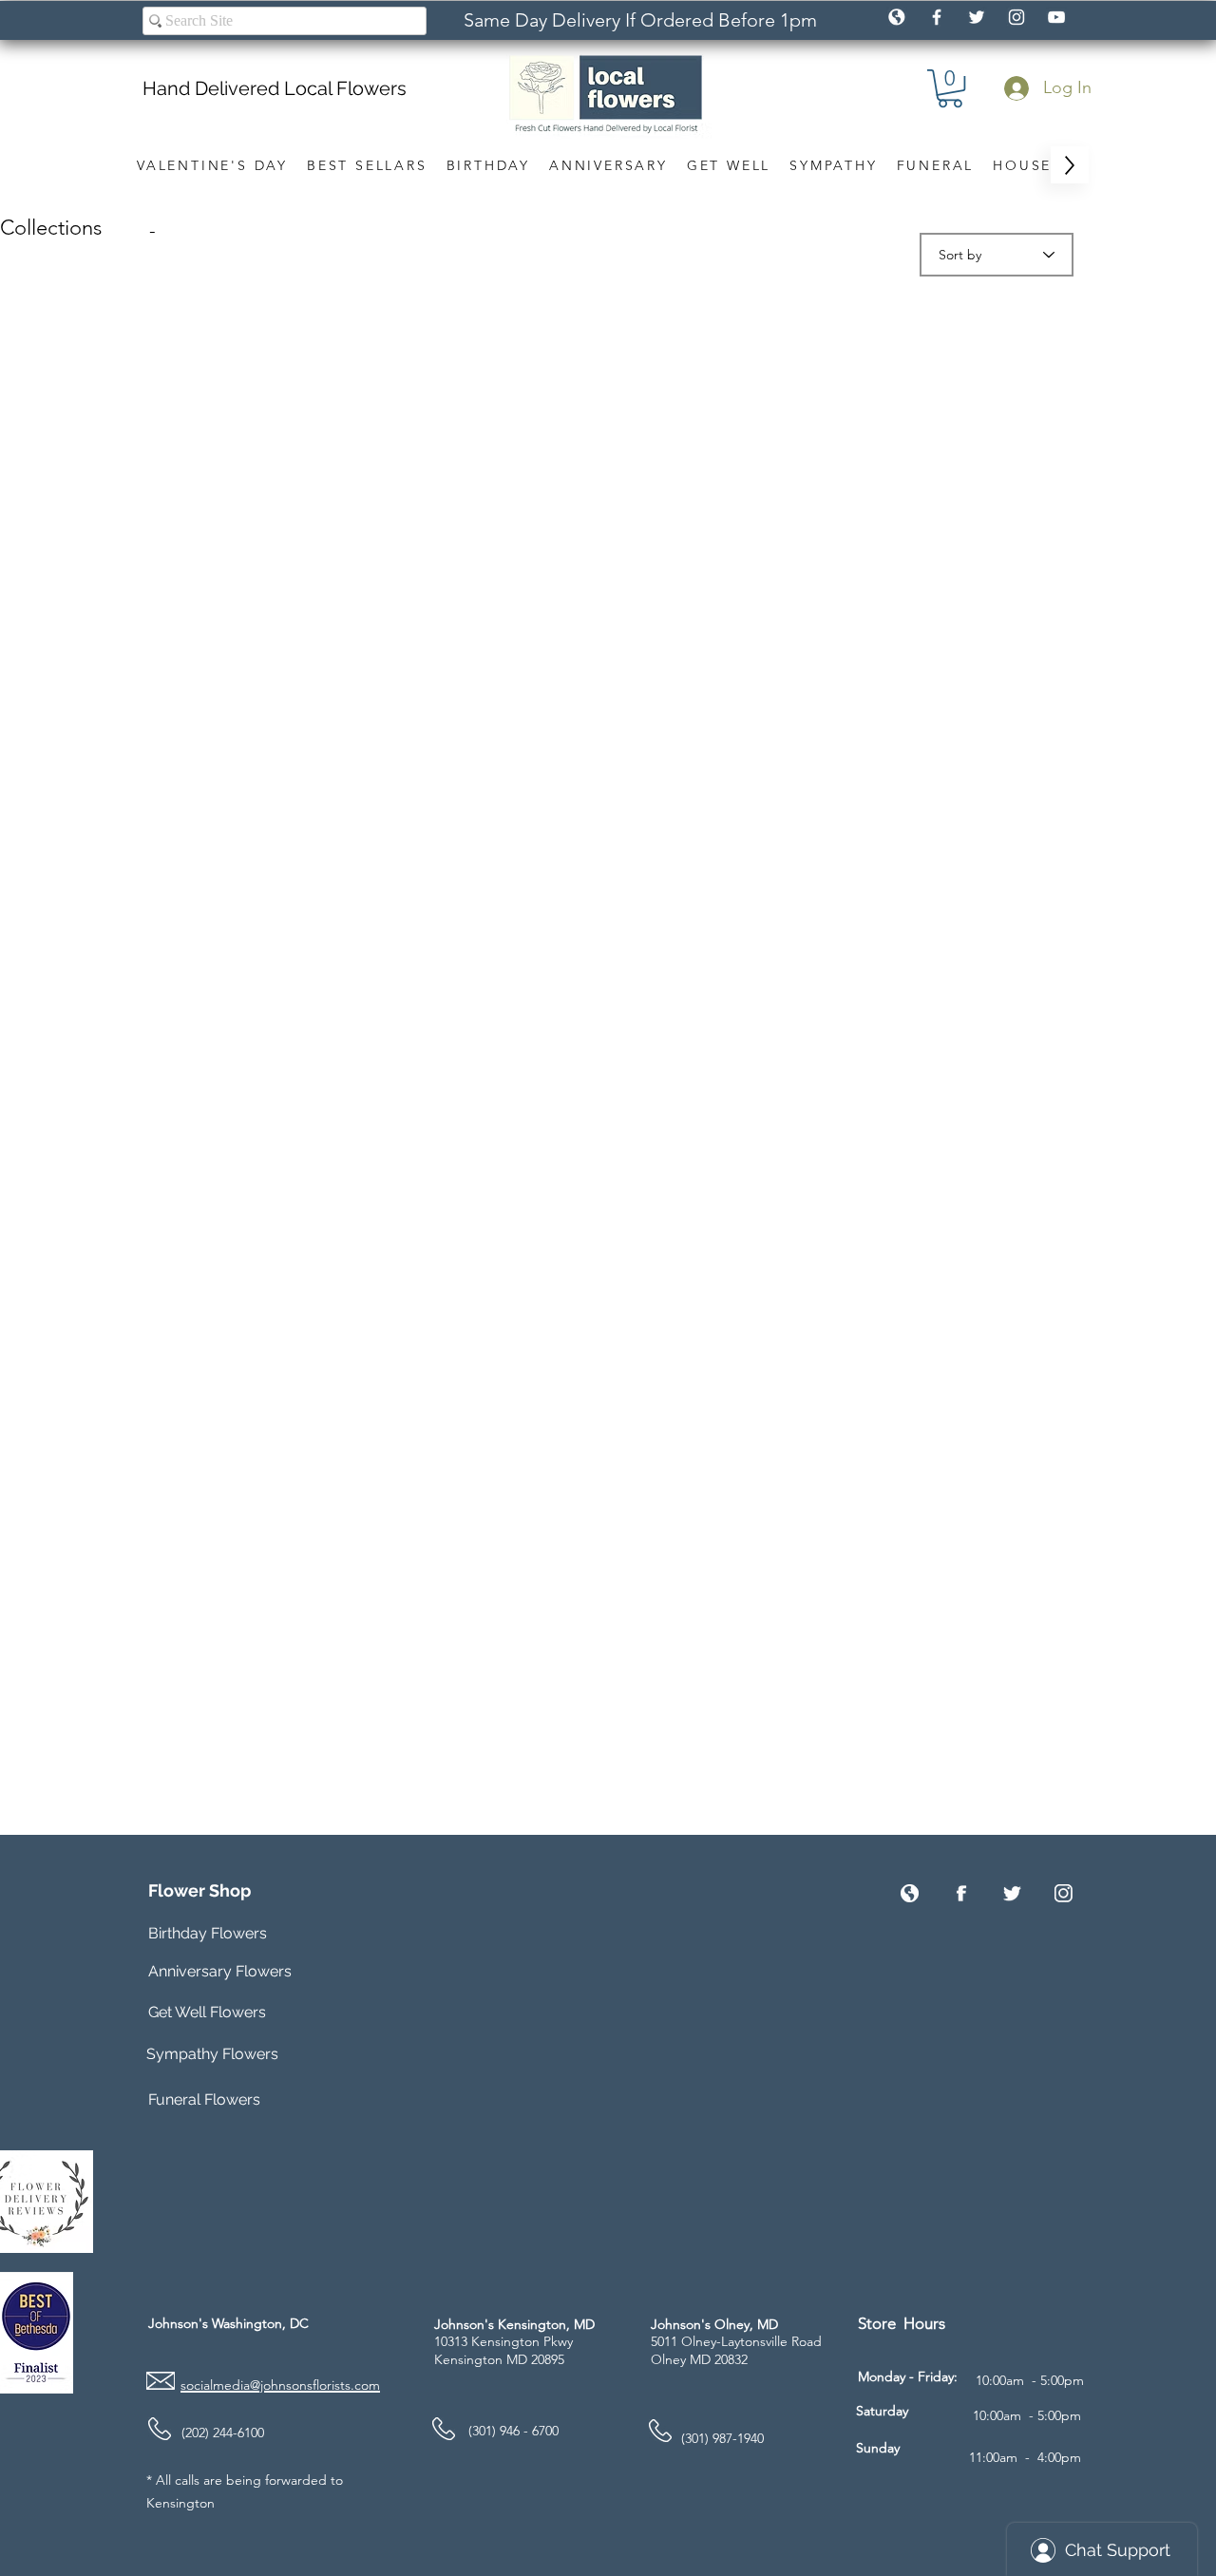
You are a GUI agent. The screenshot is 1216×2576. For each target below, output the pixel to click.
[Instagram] (1064, 1893)
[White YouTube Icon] (1056, 17)
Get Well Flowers (207, 2012)
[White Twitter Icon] (977, 17)
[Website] (910, 1893)
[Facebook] (961, 1893)
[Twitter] (1012, 1893)
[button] (950, 88)
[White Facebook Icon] (937, 17)
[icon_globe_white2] (897, 17)
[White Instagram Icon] (1016, 17)
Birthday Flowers (208, 1933)
